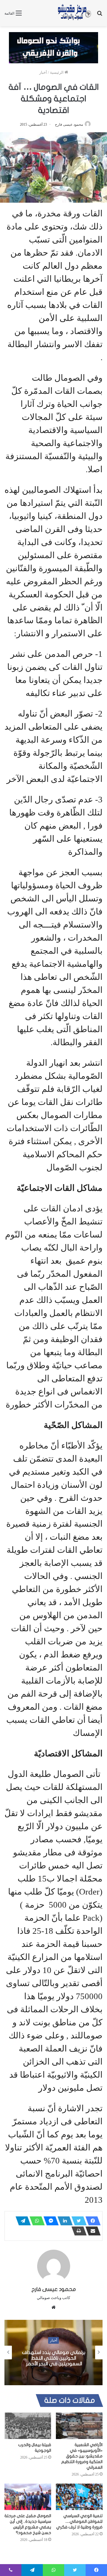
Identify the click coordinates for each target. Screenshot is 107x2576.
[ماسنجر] (49, 2221)
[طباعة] (77, 2231)
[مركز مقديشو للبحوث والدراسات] (74, 13)
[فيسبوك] (91, 2221)
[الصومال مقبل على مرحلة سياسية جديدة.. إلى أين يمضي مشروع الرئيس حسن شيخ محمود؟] (28, 2497)
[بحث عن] (100, 15)
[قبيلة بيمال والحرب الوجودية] (28, 2426)
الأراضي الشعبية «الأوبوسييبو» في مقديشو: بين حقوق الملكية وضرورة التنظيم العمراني (82, 2456)
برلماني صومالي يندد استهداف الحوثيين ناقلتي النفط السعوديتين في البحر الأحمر (54, 2358)
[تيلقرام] (21, 2221)
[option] (53, 2353)
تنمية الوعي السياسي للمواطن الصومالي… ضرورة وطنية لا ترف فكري (79, 2521)
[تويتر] (77, 2221)
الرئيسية (57, 72)
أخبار (43, 72)
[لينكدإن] (63, 2221)
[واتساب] (35, 2221)
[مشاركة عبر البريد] (91, 2231)
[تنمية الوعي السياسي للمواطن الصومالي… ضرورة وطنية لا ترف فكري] (79, 2497)
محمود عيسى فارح (69, 125)
